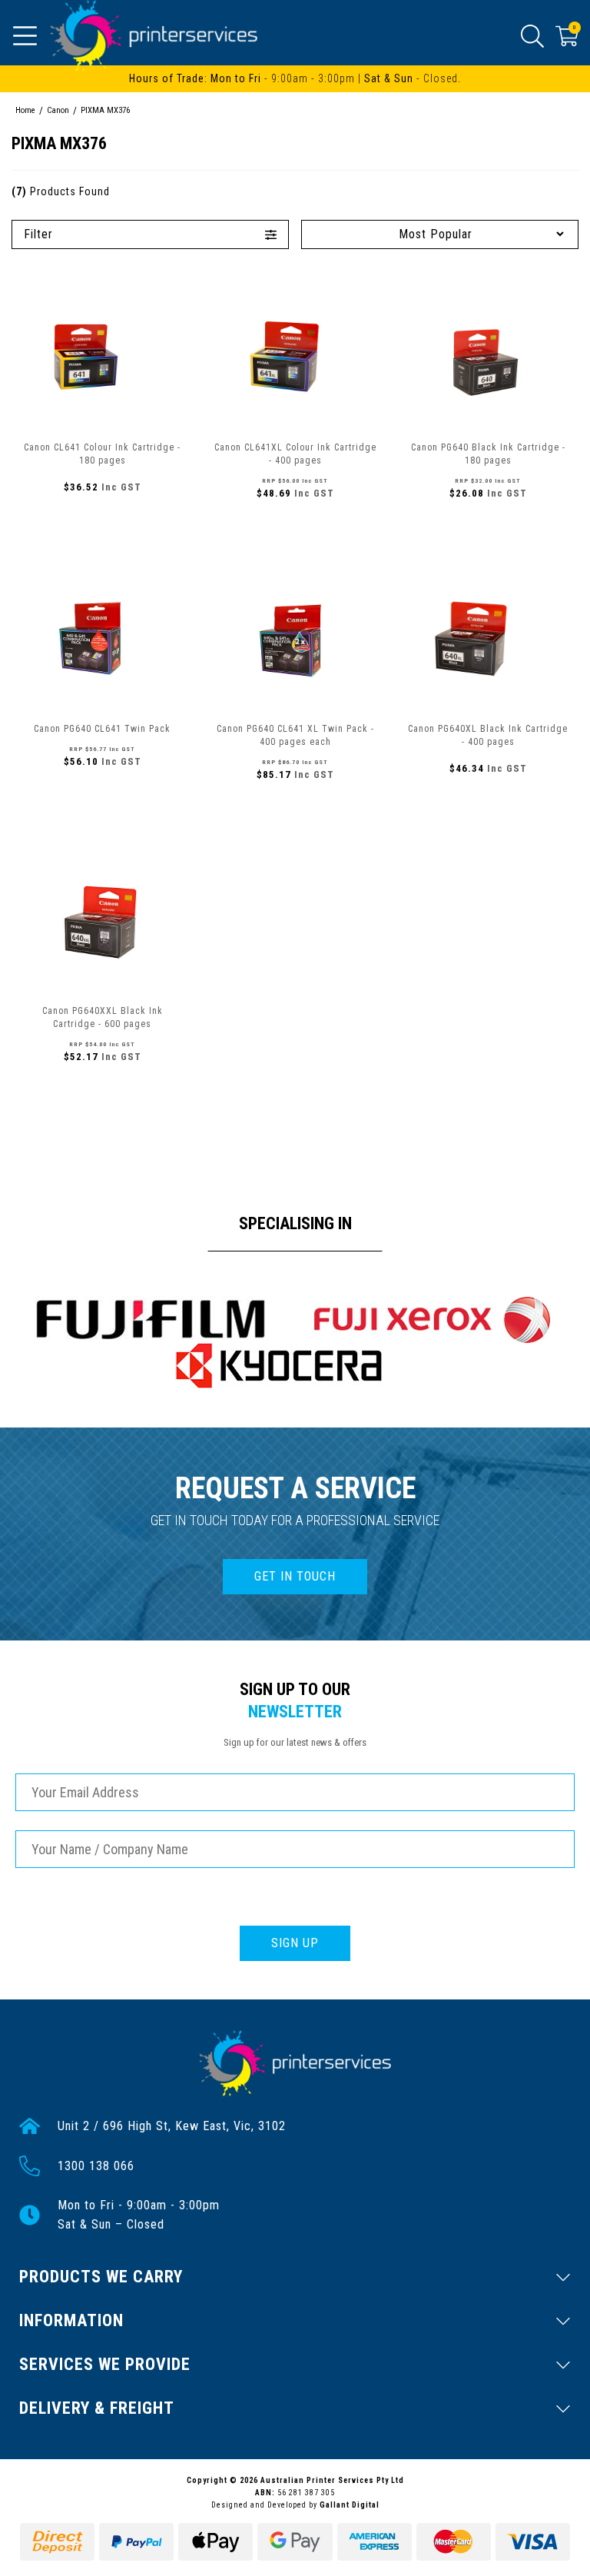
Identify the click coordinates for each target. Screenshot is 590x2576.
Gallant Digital (350, 2505)
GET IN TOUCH (295, 1576)
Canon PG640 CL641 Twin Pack (102, 729)
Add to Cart (102, 520)
